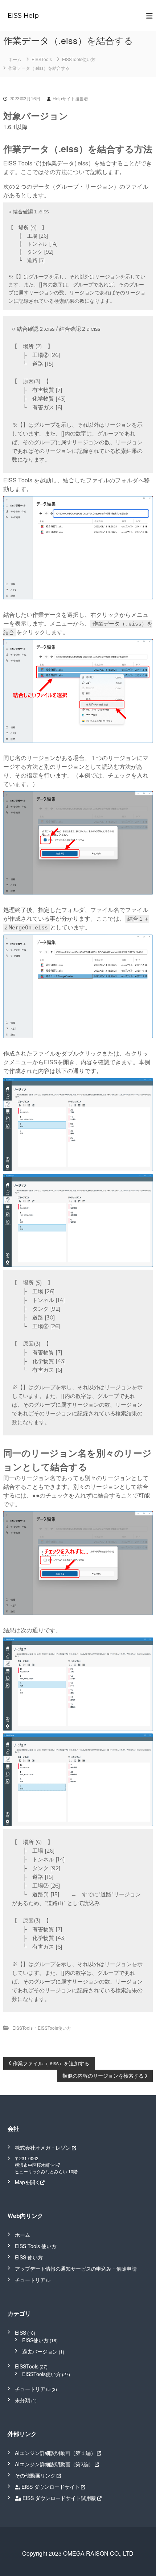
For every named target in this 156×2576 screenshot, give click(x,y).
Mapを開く (28, 2182)
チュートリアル (33, 2280)
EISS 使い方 (29, 2257)
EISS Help (23, 16)
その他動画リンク (35, 2475)
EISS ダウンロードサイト (51, 2487)
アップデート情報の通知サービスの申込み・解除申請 (76, 2268)
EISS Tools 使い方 (36, 2246)
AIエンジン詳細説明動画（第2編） (54, 2464)
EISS (20, 2332)
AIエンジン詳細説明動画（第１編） (55, 2453)
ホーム (22, 2235)
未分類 (22, 2400)
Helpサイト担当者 (70, 98)
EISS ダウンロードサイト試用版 (59, 2498)
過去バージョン (40, 2351)
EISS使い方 (35, 2340)
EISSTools (42, 59)
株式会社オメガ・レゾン (43, 2147)
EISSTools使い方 (79, 59)
